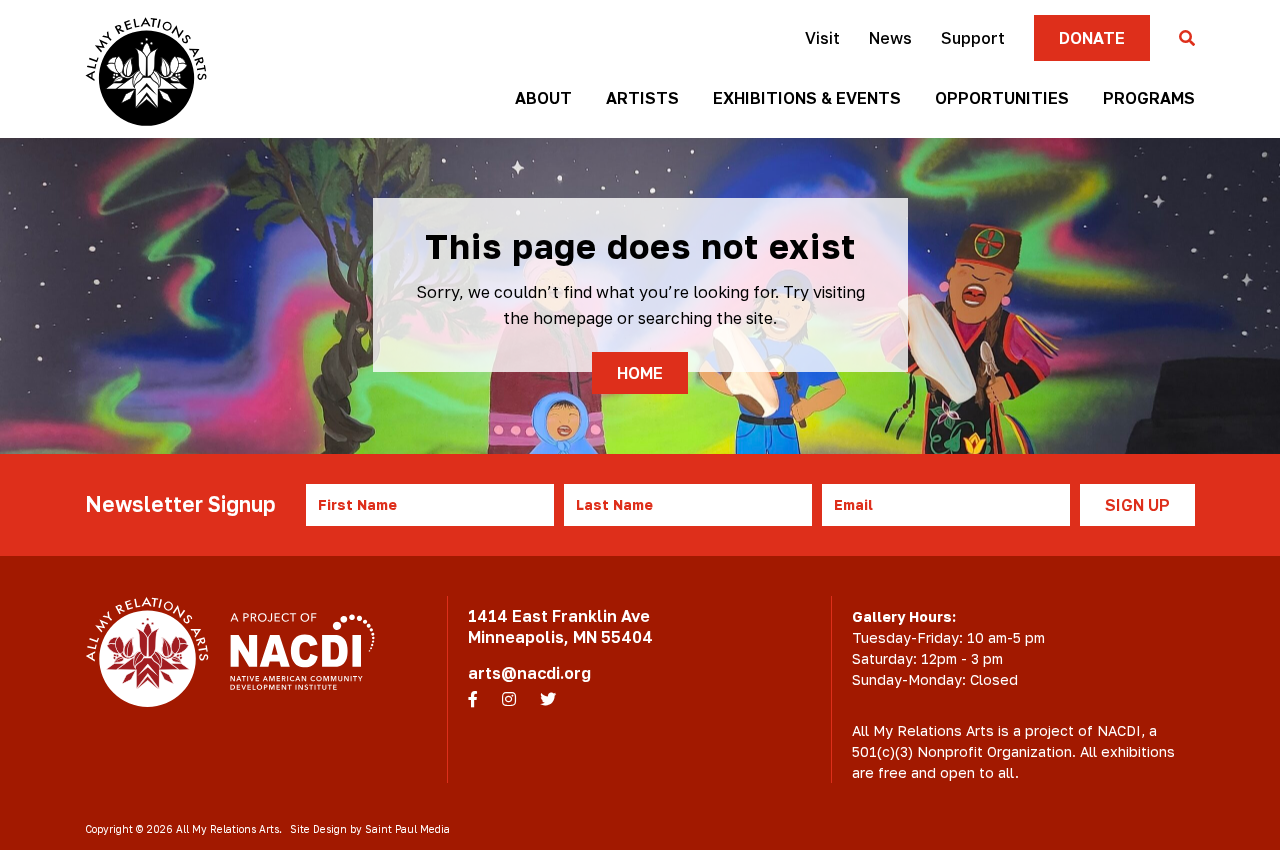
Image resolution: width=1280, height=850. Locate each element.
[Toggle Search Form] (1187, 39)
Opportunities (1002, 98)
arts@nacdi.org (529, 673)
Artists (642, 98)
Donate (1092, 38)
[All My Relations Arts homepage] (146, 71)
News (890, 38)
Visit (822, 38)
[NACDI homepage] (302, 652)
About (543, 98)
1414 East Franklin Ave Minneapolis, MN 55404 (560, 626)
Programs (1149, 98)
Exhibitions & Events (807, 98)
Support (973, 38)
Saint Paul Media (407, 829)
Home (640, 373)
